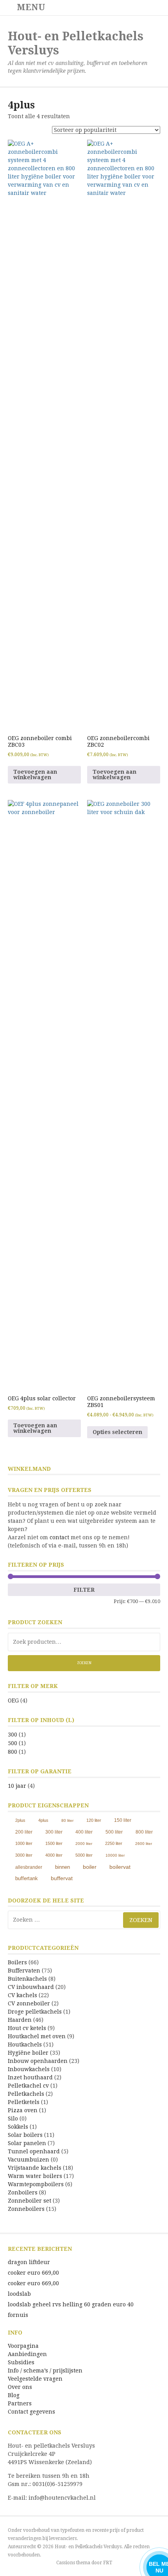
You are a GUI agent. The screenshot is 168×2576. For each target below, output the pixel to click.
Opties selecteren (117, 1432)
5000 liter (84, 1855)
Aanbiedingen (27, 2354)
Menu (30, 7)
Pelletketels (24, 2102)
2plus (20, 1820)
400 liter (84, 1832)
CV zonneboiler (29, 2003)
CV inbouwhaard (31, 1987)
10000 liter (115, 1855)
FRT (108, 2563)
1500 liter (54, 1843)
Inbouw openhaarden (38, 2061)
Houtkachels (25, 2045)
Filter (84, 1590)
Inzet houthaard (30, 2077)
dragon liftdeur (29, 2262)
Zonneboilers (26, 2209)
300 (13, 1735)
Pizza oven (23, 2110)
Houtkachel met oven (37, 2036)
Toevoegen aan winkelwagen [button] (35, 775)
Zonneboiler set (29, 2201)
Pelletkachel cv (28, 2086)
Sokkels (18, 2127)
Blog (14, 2395)
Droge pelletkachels (35, 2012)
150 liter (123, 1820)
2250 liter (114, 1843)
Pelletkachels (26, 2094)
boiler (90, 1867)
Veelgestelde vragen (35, 2379)
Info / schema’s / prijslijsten (45, 2371)
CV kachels (22, 1995)
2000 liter (84, 1844)
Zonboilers (23, 2192)
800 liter (144, 1832)
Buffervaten (24, 1971)
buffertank (27, 1878)
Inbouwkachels (29, 2069)
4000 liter (54, 1855)
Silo (13, 2118)
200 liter (24, 1832)
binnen (63, 1867)
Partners (20, 2403)
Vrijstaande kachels (35, 2168)
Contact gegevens (31, 2412)
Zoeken (84, 1663)
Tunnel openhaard (34, 2151)
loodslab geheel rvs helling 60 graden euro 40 (71, 2304)
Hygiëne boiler (28, 2053)
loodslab (19, 2294)
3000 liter (24, 1855)
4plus (43, 1820)
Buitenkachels (27, 1979)
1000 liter (24, 1843)
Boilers (17, 1962)
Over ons (20, 2387)
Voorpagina (23, 2346)
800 (13, 1752)
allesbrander (29, 1867)
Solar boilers (25, 2135)
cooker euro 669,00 (33, 2273)
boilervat (120, 1867)
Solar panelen (27, 2143)
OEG (13, 1701)
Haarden (20, 2020)
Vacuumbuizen (29, 2160)
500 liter (114, 1832)
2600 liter (144, 1844)
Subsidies (21, 2362)
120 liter (94, 1820)
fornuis (18, 2315)
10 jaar (17, 1786)
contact (59, 1537)
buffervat (62, 1878)
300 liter (54, 1832)
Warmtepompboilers (36, 2184)
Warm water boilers (35, 2176)
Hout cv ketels (27, 2028)
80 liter (67, 1820)
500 (13, 1743)
